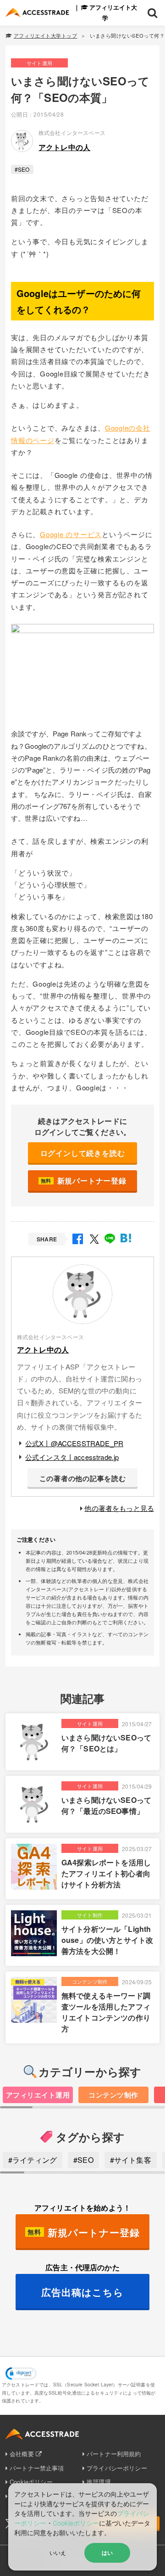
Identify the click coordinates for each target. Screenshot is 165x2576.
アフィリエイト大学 (113, 12)
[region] (82, 2098)
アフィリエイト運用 (38, 2095)
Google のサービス (71, 534)
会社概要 (22, 2454)
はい (107, 2553)
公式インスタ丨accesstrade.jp (72, 1457)
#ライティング (33, 2160)
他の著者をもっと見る (119, 1508)
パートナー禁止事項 (37, 2468)
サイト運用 (39, 63)
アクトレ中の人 (64, 147)
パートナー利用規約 (114, 2454)
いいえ (58, 2552)
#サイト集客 (131, 2160)
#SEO (22, 169)
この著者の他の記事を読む (83, 1478)
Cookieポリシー (76, 2523)
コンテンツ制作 (113, 2095)
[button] (21, 2374)
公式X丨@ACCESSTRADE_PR (74, 1443)
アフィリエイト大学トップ (45, 35)
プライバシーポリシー (117, 2468)
